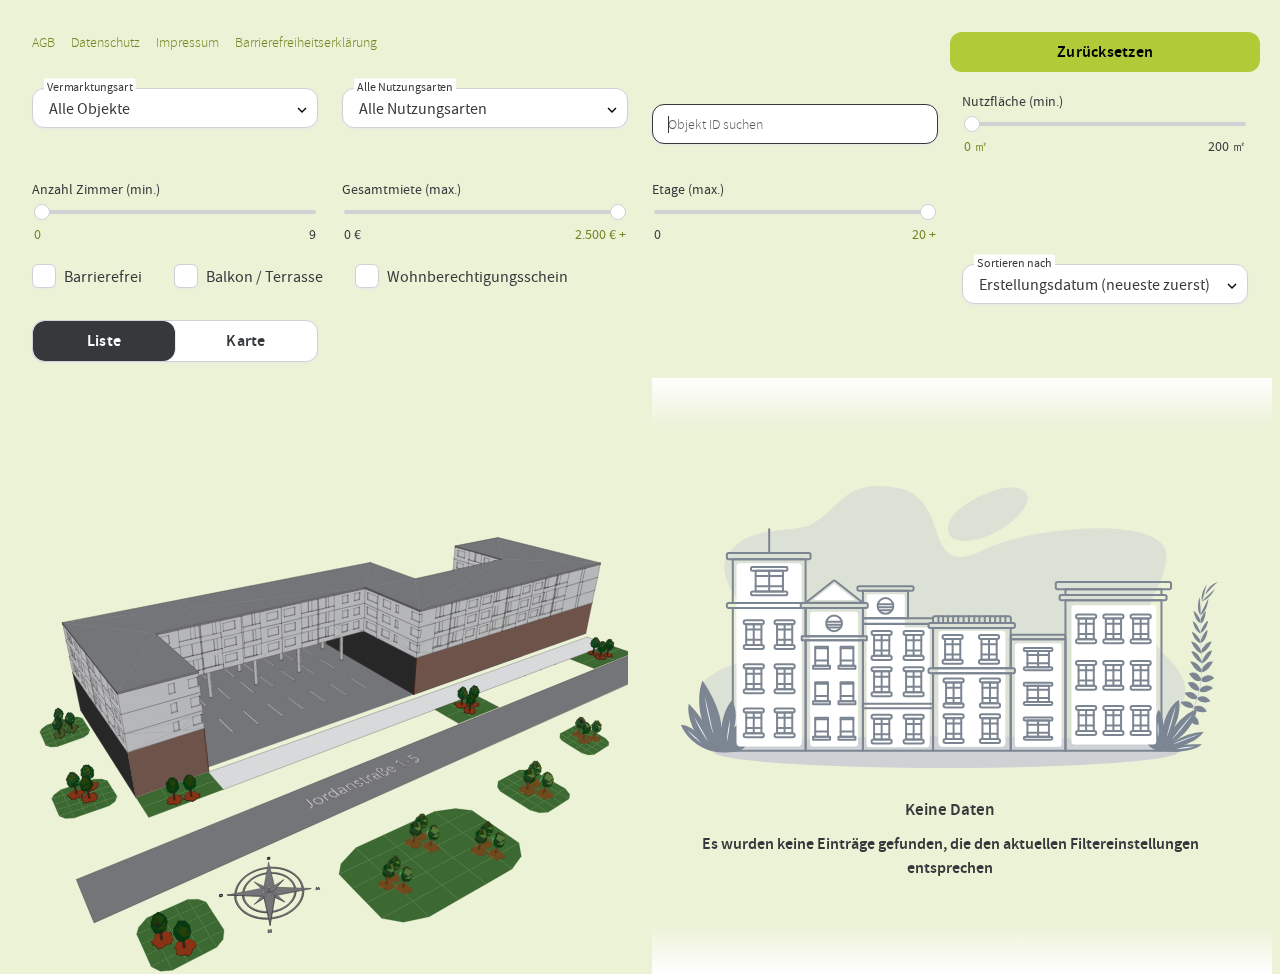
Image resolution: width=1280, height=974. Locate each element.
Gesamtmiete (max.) (401, 189)
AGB (43, 42)
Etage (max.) (688, 189)
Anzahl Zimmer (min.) (96, 189)
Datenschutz (105, 42)
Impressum (187, 42)
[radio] (104, 341)
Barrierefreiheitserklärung (306, 42)
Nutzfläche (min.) (1012, 101)
